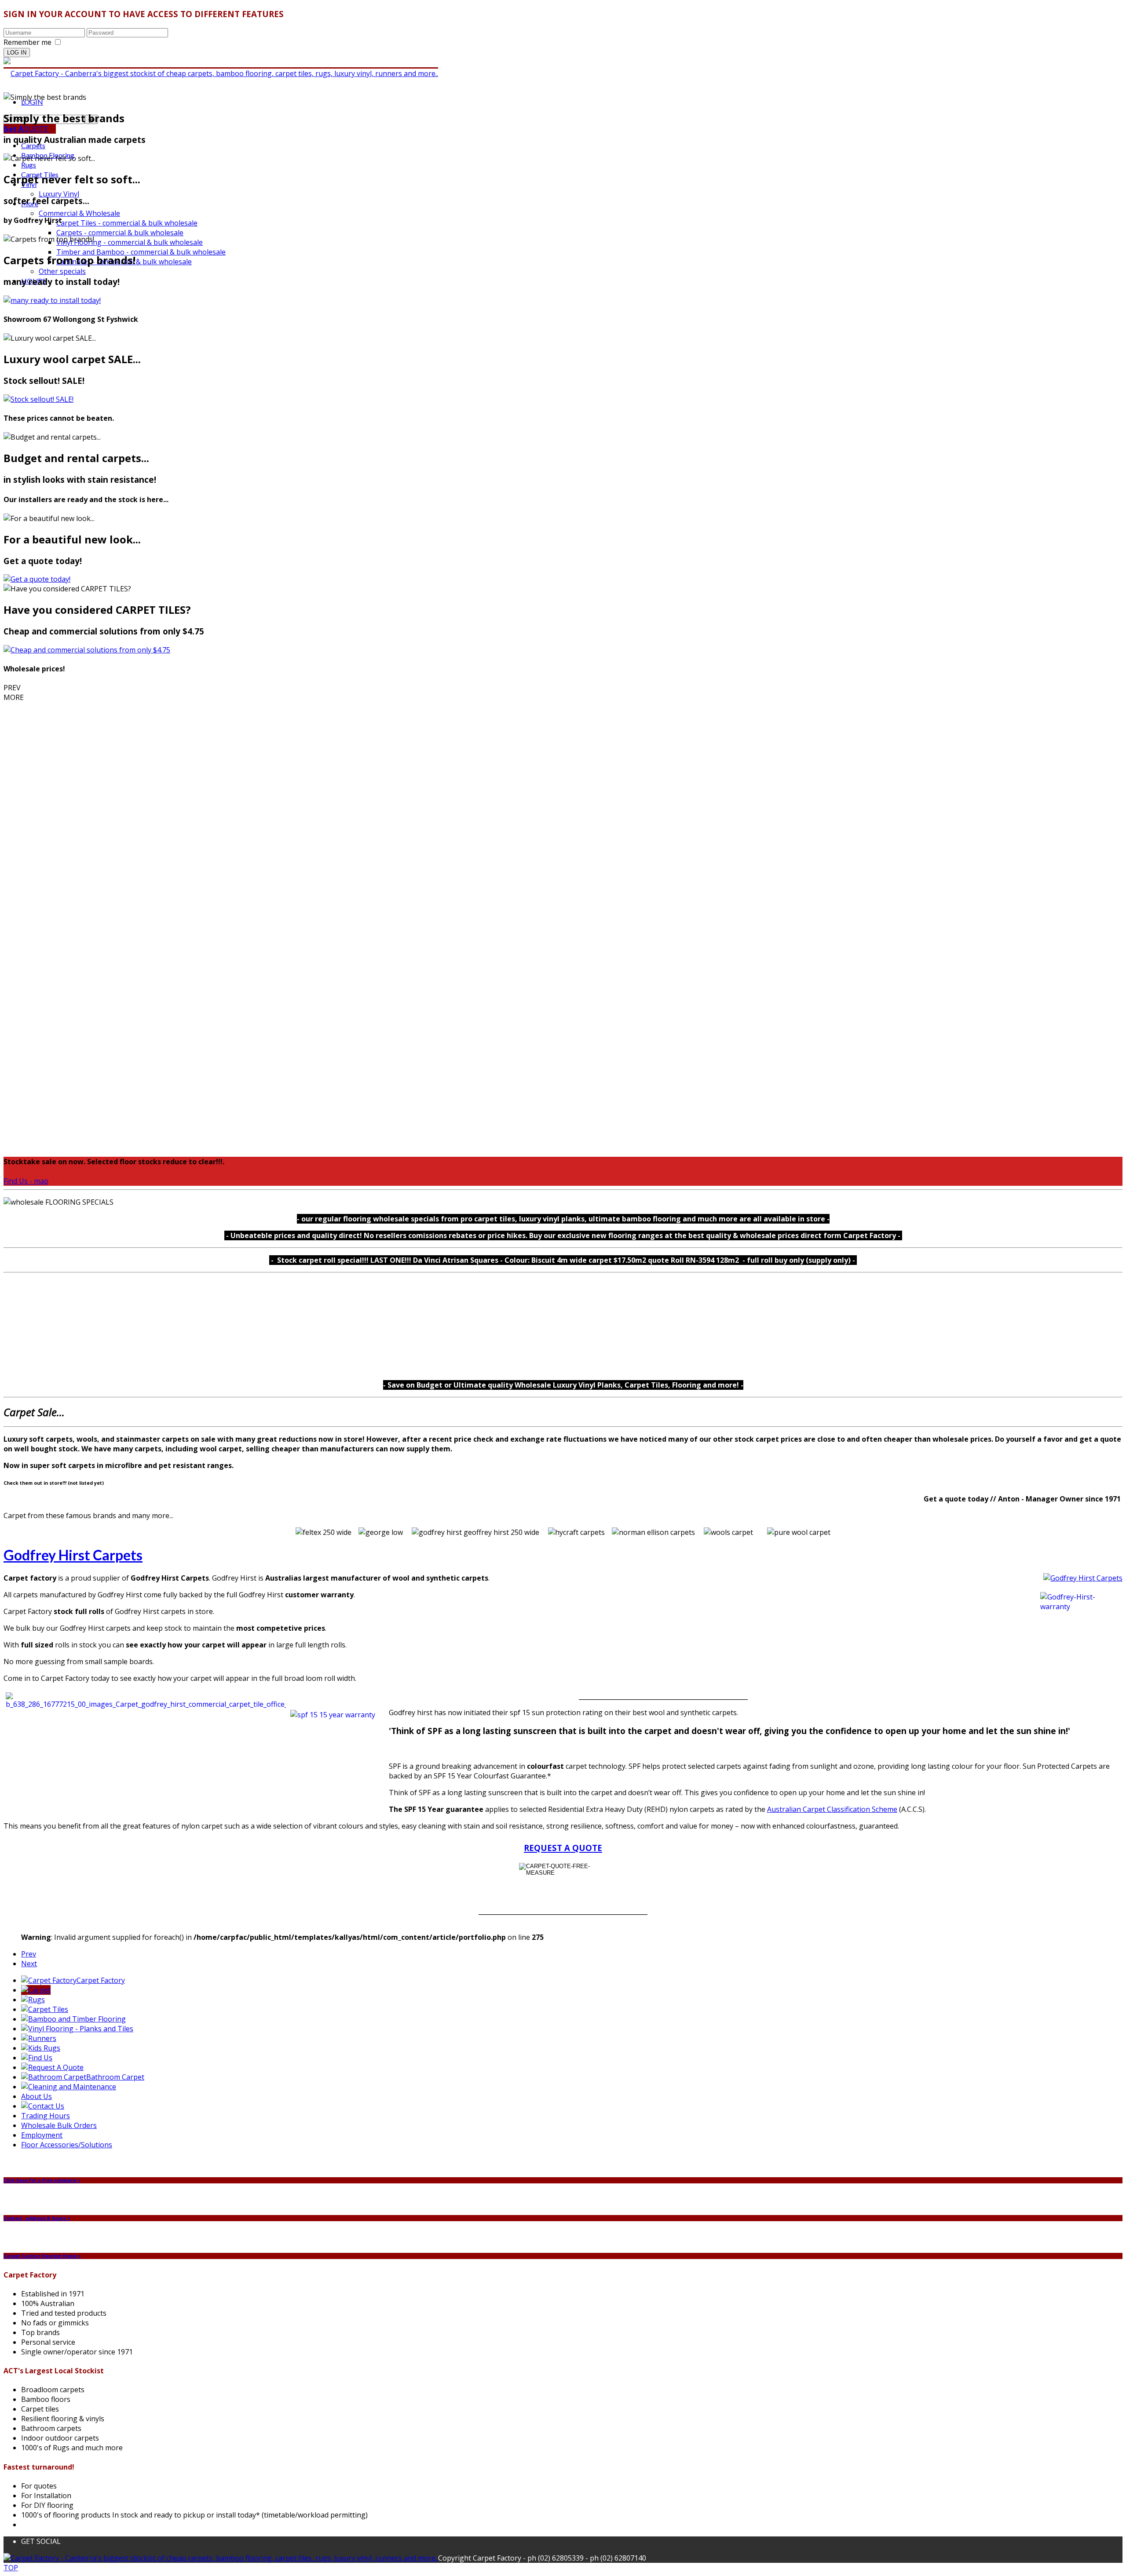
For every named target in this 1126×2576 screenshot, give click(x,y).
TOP (11, 2568)
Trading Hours (46, 2116)
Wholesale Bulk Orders (59, 2125)
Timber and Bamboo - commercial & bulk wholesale (141, 252)
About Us (37, 2096)
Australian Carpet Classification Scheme (832, 1809)
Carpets (33, 145)
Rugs (29, 165)
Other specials (62, 271)
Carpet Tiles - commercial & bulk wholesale (127, 223)
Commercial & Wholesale (79, 213)
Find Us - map (26, 1181)
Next (29, 1964)
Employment (42, 2135)
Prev (29, 1954)
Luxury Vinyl (59, 194)
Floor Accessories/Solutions (67, 2145)
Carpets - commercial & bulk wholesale (120, 233)
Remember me (27, 42)
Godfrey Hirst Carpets (73, 1555)
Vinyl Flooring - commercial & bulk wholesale (130, 242)
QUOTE (27, 129)
